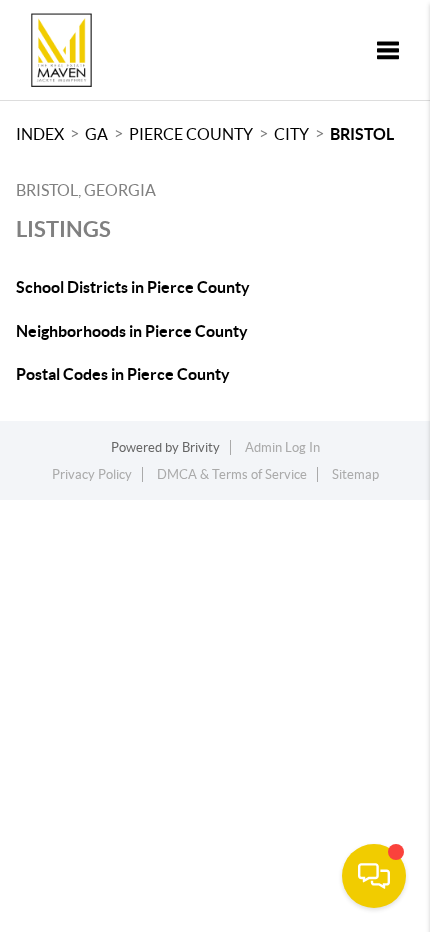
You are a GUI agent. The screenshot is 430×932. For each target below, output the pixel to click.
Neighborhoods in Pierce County (132, 331)
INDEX (40, 134)
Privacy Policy (92, 474)
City (291, 134)
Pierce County (191, 134)
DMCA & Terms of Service (232, 474)
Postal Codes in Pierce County (123, 374)
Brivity (201, 447)
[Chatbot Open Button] (374, 876)
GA (96, 134)
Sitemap (355, 474)
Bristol (362, 134)
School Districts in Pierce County (133, 287)
